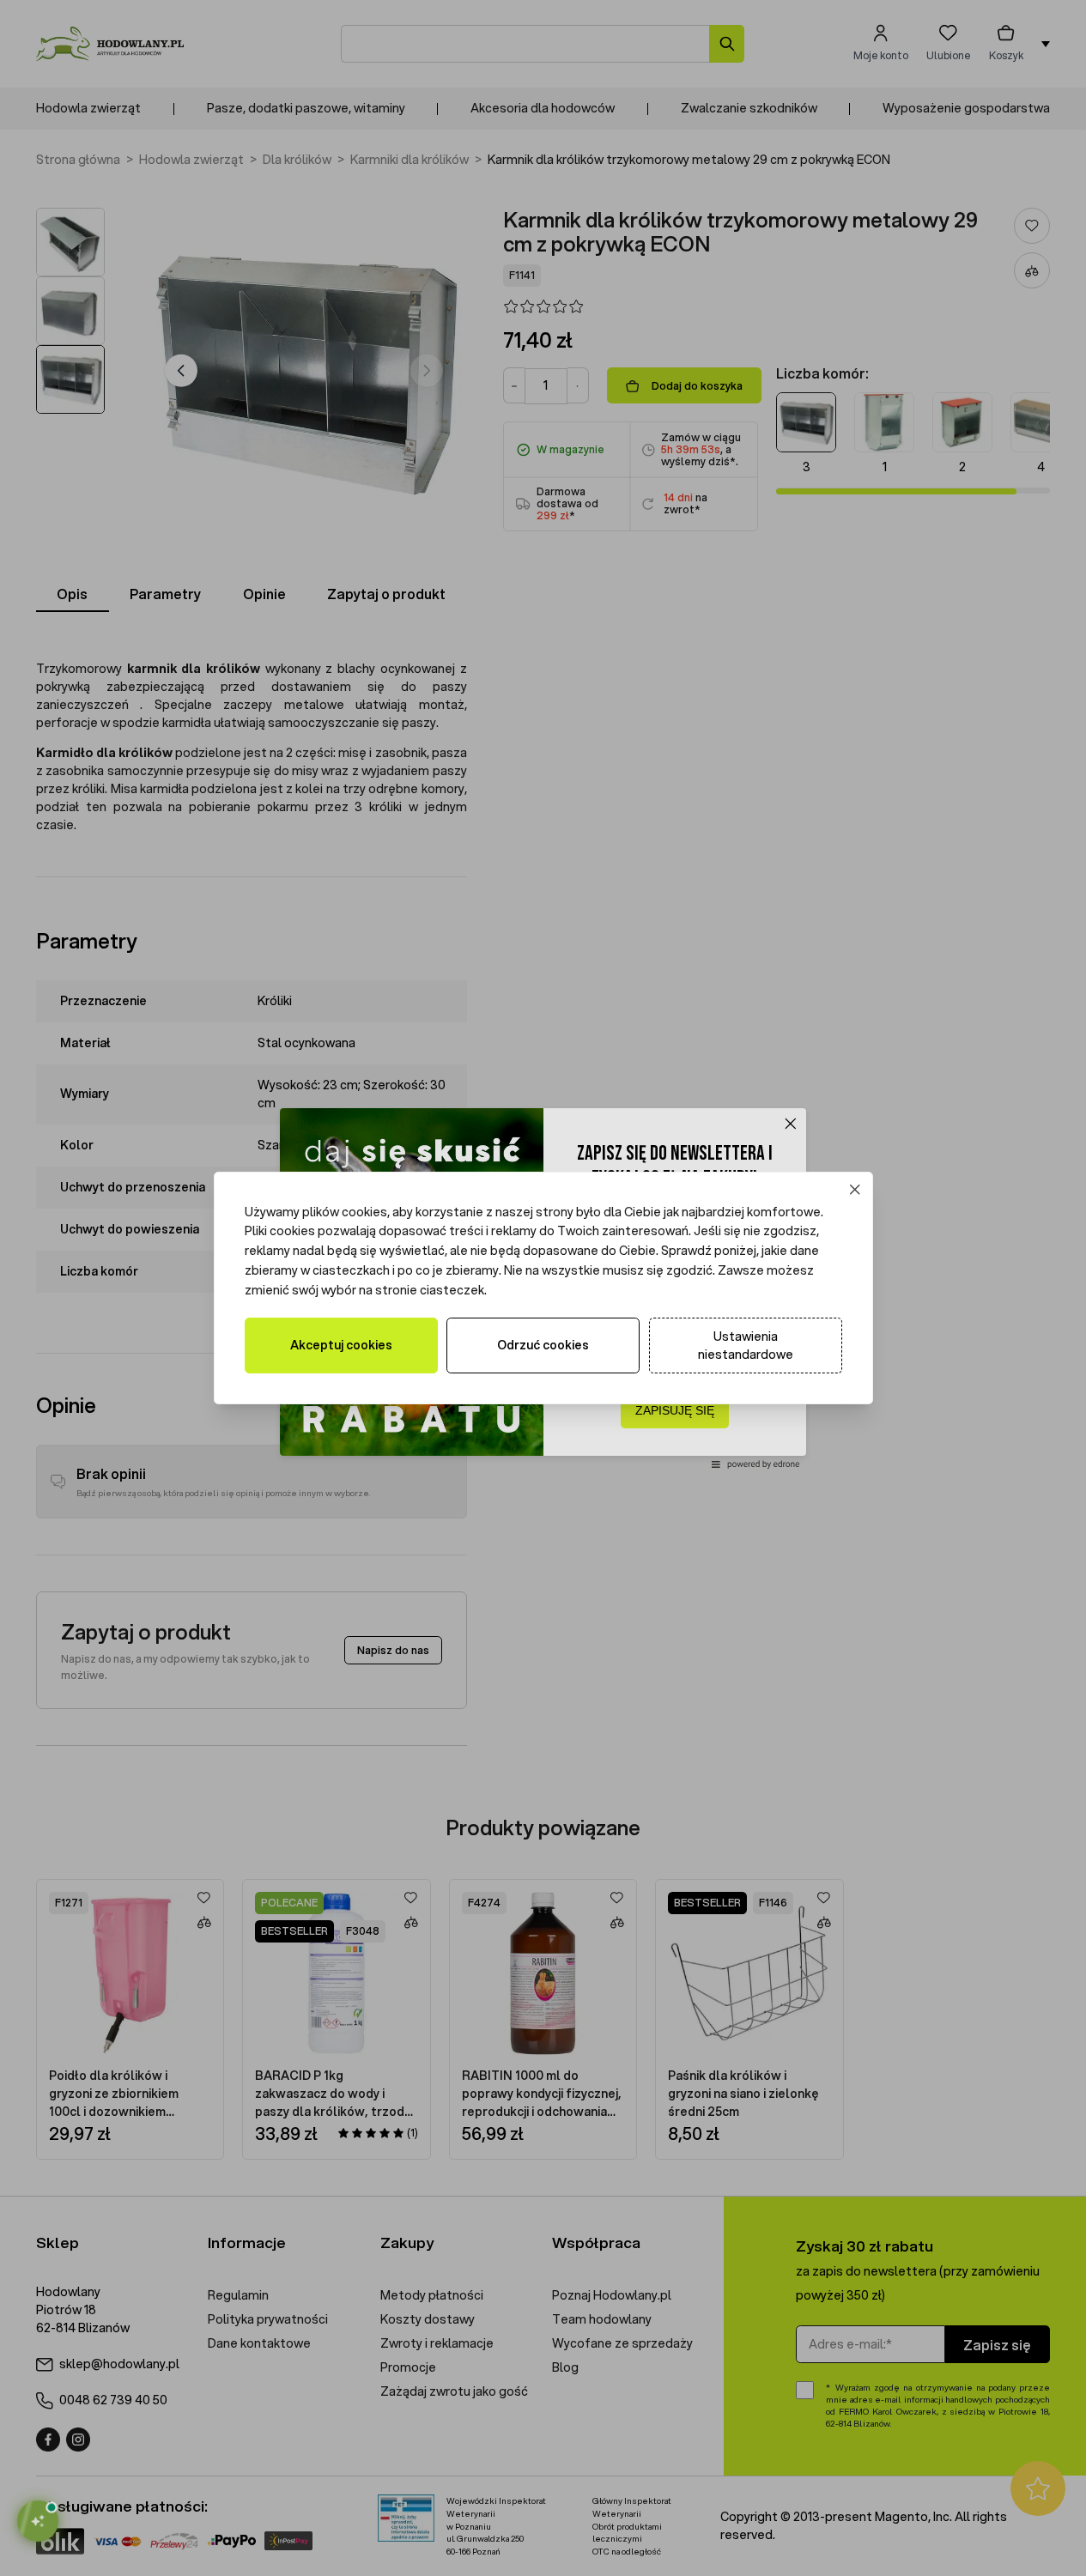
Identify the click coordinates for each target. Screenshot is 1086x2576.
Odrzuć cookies (543, 1345)
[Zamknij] (855, 1189)
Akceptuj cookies (341, 1345)
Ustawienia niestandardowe (746, 1346)
